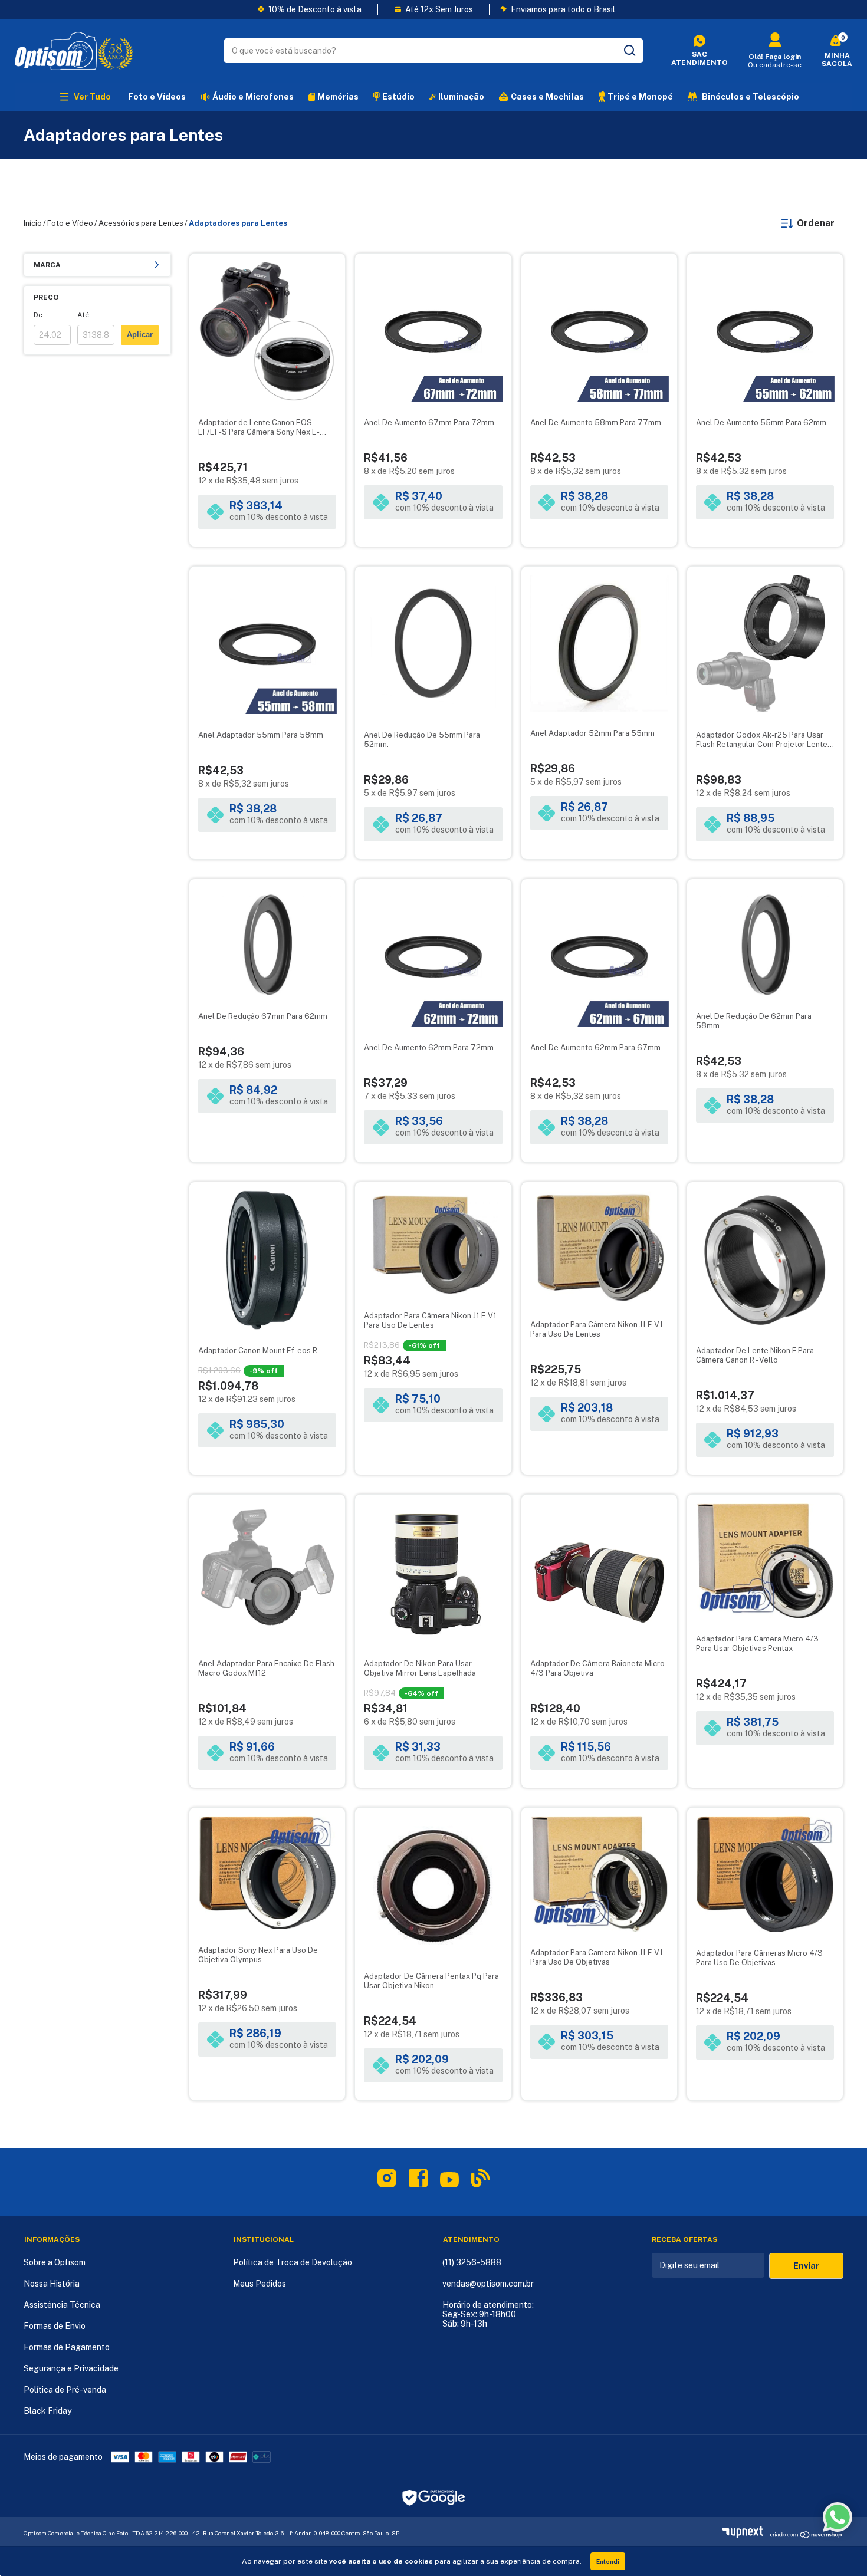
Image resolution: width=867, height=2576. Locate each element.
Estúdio (398, 97)
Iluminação (461, 97)
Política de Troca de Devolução (293, 2262)
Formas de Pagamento (67, 2347)
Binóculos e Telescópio (751, 97)
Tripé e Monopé (640, 97)
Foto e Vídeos (157, 97)
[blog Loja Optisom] (481, 2180)
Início (33, 223)
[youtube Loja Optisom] (449, 2184)
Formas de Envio (55, 2326)
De (38, 315)
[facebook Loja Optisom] (418, 2180)
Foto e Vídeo (70, 223)
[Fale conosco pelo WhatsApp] (838, 2517)
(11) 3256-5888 (472, 2262)
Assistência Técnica (62, 2305)
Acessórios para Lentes (141, 223)
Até (83, 315)
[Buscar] (629, 51)
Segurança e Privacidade (71, 2368)
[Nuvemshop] (746, 2535)
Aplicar (140, 335)
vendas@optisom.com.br (488, 2284)
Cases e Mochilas (547, 97)
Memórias (338, 97)
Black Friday (47, 2411)
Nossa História (52, 2284)
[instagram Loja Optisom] (387, 2180)
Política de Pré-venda (65, 2390)
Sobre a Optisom (55, 2262)
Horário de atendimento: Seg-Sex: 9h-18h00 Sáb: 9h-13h (488, 2314)
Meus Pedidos (260, 2284)
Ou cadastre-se (775, 65)
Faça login (783, 57)
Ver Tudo (92, 97)
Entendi (608, 2561)
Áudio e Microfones (253, 97)
